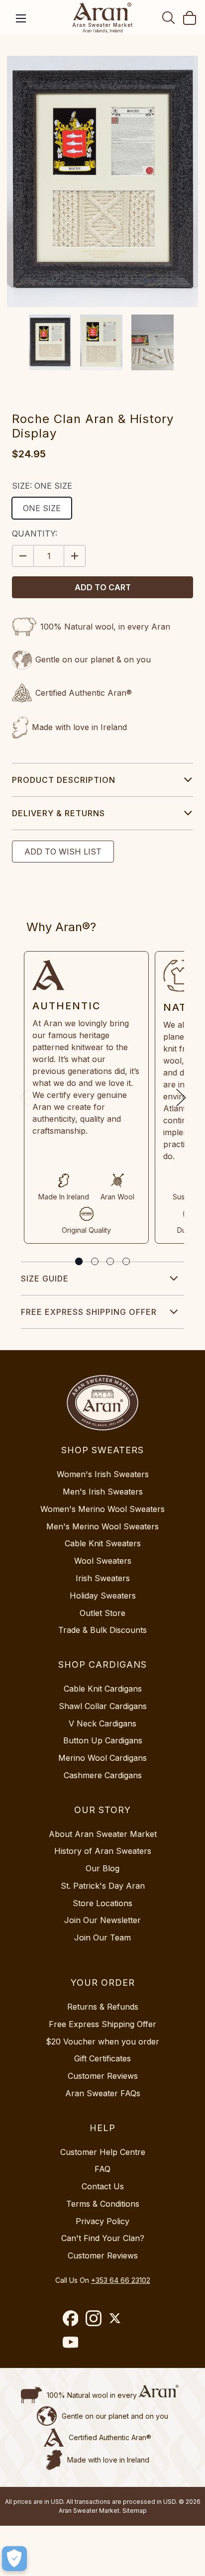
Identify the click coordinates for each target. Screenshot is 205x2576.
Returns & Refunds (103, 2007)
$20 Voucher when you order (102, 2041)
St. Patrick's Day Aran (103, 1886)
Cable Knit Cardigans (103, 1689)
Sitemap (135, 2511)
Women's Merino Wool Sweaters (102, 1509)
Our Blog (102, 1868)
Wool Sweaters (103, 1561)
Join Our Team (102, 1937)
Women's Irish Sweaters (103, 1474)
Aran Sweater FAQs (103, 2093)
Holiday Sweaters (103, 1596)
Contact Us (103, 2186)
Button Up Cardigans (103, 1740)
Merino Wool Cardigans (102, 1758)
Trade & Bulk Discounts (102, 1630)
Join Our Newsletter (102, 1920)
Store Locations (102, 1903)
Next (181, 1098)
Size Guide (45, 1279)
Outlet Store (102, 1613)
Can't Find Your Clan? (103, 2238)
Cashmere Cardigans (103, 1775)
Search (169, 17)
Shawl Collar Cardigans (103, 1706)
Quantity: (35, 534)
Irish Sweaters (103, 1578)
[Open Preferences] (14, 2559)
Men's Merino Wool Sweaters (102, 1526)
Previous (24, 1098)
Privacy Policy (102, 2221)
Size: (42, 486)
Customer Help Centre (103, 2152)
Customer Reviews (103, 2076)
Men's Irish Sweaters (103, 1492)
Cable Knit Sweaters (103, 1543)
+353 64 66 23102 (121, 2280)
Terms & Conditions (103, 2204)
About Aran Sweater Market (103, 1834)
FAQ (102, 2169)
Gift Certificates (102, 2058)
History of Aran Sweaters (103, 1851)
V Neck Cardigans (102, 1723)
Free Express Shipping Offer (89, 1312)
